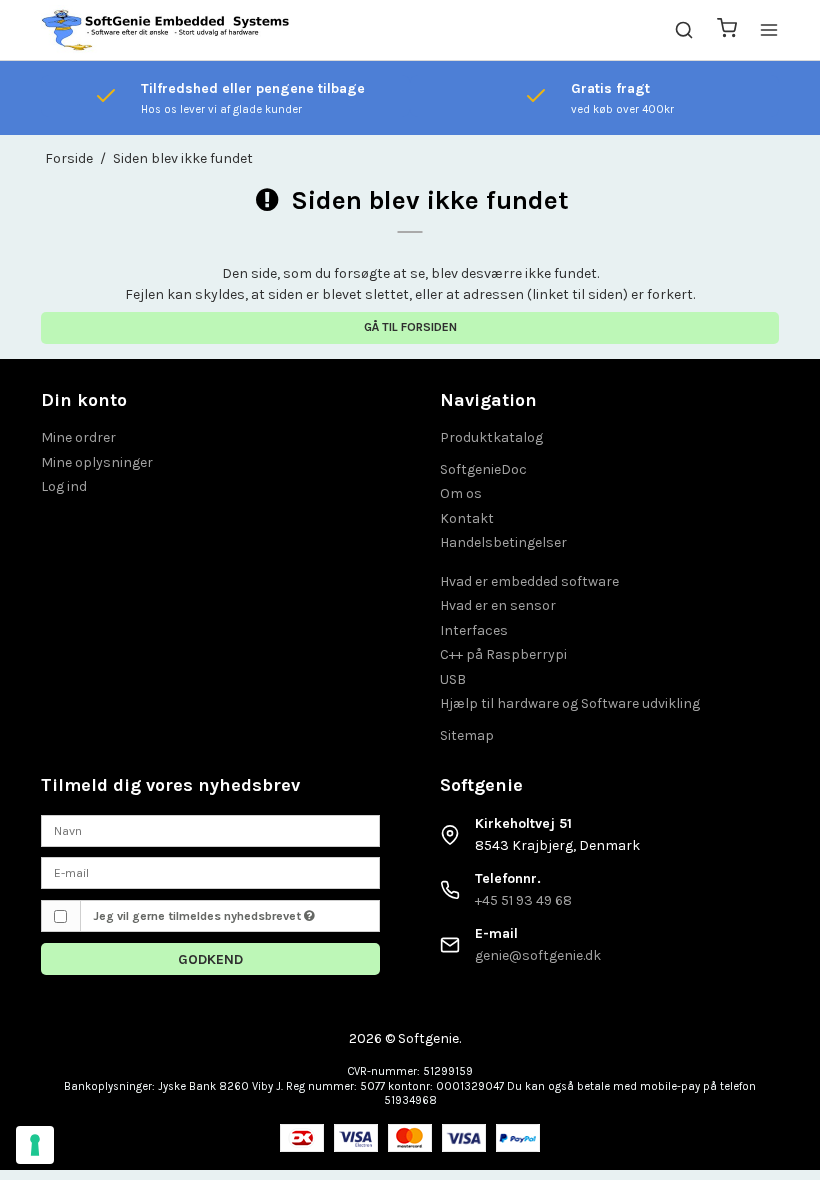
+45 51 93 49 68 (523, 900)
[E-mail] (210, 871)
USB (453, 679)
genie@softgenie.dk (538, 955)
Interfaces (474, 630)
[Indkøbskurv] (727, 30)
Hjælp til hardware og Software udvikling (570, 703)
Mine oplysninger (97, 462)
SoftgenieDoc (483, 469)
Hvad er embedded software (529, 581)
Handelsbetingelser (503, 542)
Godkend (210, 959)
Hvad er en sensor (498, 605)
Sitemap (467, 735)
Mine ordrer (78, 437)
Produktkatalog (491, 437)
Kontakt (467, 518)
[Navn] (210, 829)
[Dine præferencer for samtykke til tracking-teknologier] (35, 1145)
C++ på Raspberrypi (503, 654)
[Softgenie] (166, 30)
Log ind (64, 486)
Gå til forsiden (410, 327)
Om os (461, 493)
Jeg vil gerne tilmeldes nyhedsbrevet (198, 916)
